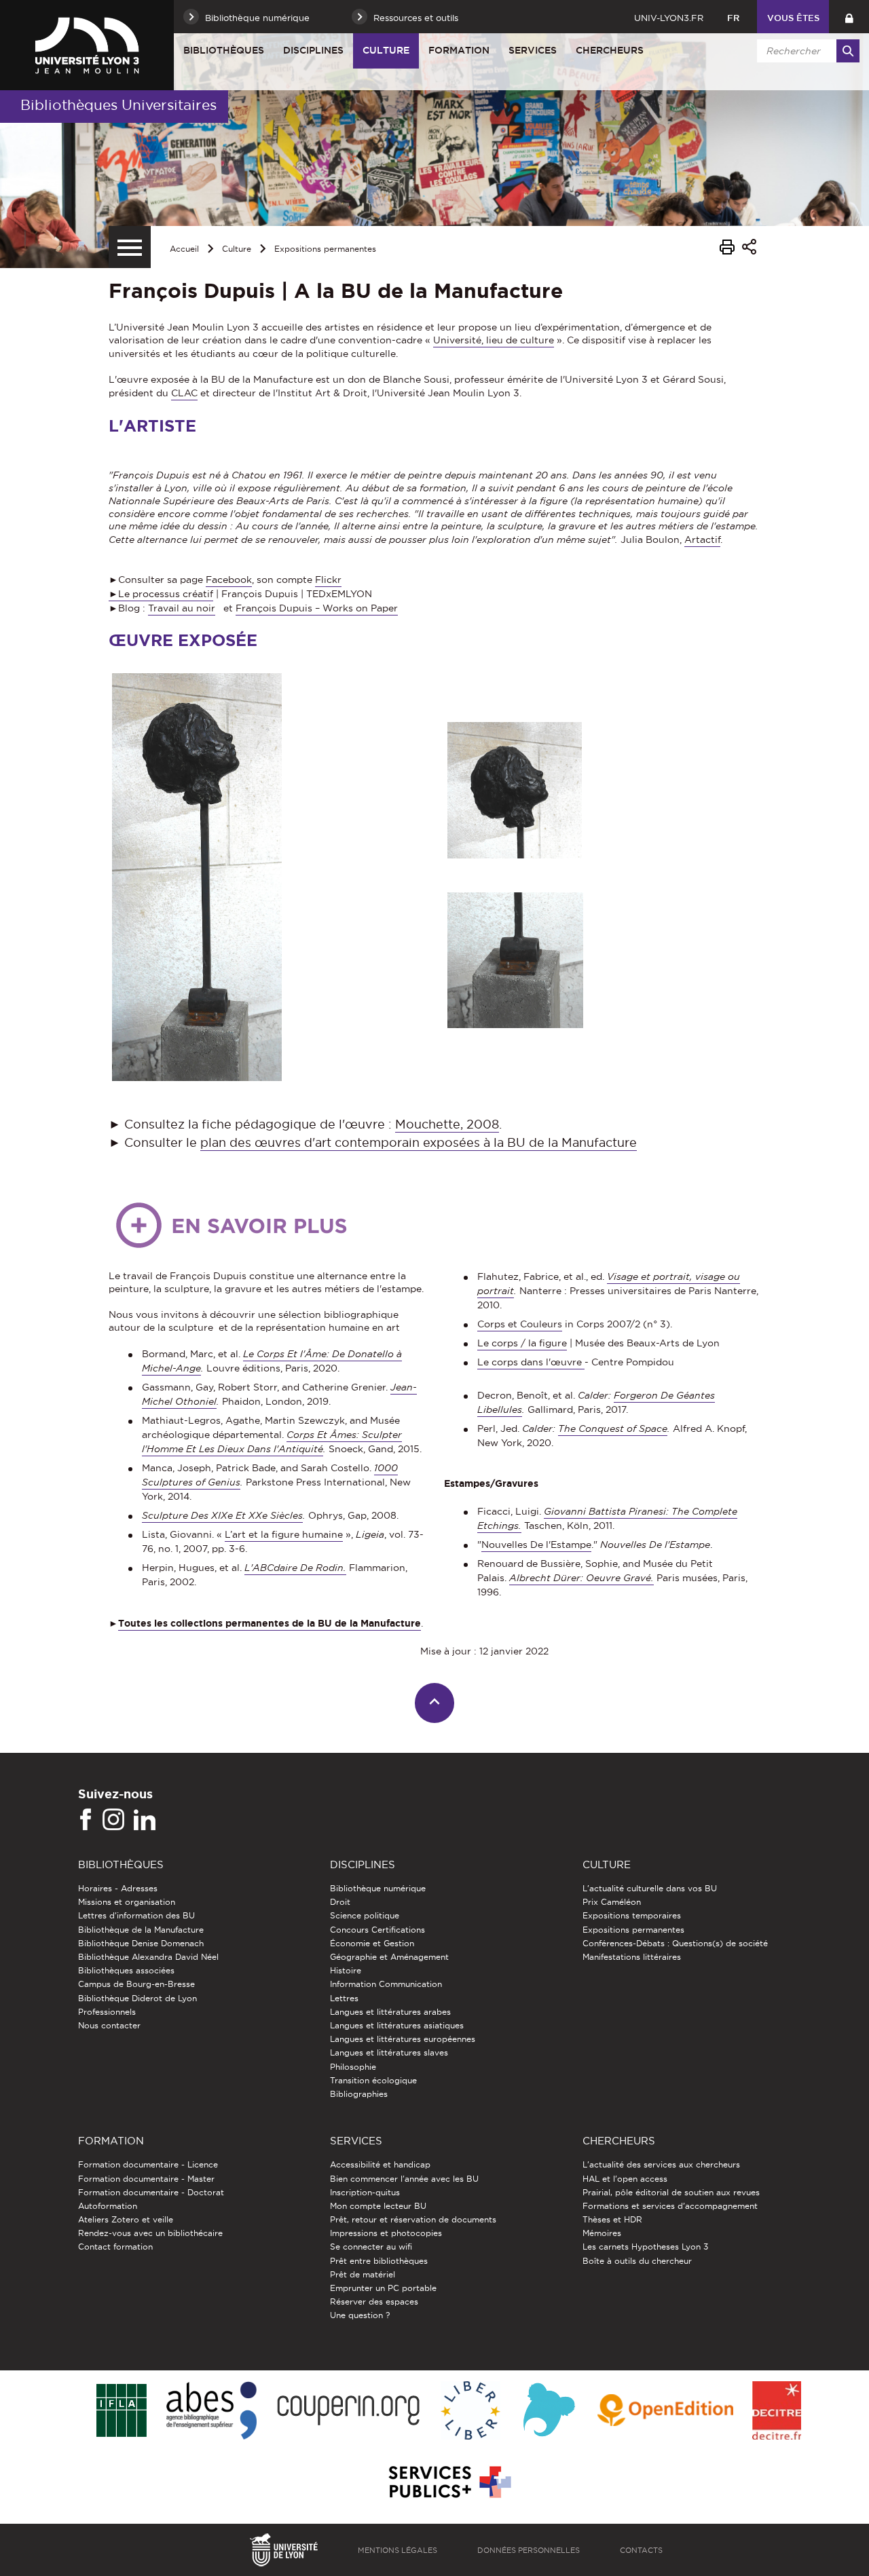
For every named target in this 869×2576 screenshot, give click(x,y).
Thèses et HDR (612, 2219)
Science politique (365, 1915)
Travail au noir (182, 608)
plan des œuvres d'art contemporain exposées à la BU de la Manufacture (419, 1142)
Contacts (641, 2550)
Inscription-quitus (365, 2192)
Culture (386, 50)
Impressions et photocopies (386, 2233)
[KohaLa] (549, 2411)
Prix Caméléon (612, 1902)
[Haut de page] (435, 1703)
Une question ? (360, 2315)
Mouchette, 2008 (447, 1124)
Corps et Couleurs (520, 1324)
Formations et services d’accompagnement (670, 2206)
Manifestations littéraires (632, 1957)
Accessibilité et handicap (380, 2164)
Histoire (346, 1970)
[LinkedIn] (145, 1820)
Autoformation (108, 2206)
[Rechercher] (848, 51)
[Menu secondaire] (130, 247)
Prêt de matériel (363, 2274)
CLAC (184, 393)
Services (533, 50)
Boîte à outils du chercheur (637, 2261)
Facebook (229, 580)
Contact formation (115, 2247)
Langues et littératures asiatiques (397, 2025)
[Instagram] (113, 1820)
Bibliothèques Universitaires (118, 105)
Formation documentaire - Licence (148, 2164)
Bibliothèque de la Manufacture (141, 1930)
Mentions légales (397, 2550)
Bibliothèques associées (126, 1970)
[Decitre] (776, 2411)
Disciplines (313, 50)
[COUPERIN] (349, 2411)
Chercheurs (610, 50)
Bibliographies (359, 2094)
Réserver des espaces (374, 2302)
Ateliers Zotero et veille (126, 2219)
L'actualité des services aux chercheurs (661, 2164)
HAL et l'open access (625, 2179)
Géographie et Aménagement (389, 1957)
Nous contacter (109, 2025)
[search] (806, 51)
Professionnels (107, 2012)
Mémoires (602, 2233)
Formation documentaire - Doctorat (151, 2192)
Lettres (344, 1998)
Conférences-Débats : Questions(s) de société (675, 1943)
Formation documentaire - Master (146, 2179)
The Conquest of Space (613, 1428)
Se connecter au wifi (371, 2247)
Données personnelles (529, 2550)
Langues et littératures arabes (390, 2012)
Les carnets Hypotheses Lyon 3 (645, 2247)
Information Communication (386, 1984)
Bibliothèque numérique (378, 1888)
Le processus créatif (166, 594)
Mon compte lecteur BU (378, 2206)
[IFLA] (121, 2411)
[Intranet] (849, 17)
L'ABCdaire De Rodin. (295, 1568)
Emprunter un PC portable (383, 2288)
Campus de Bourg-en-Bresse (136, 1984)
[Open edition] (665, 2411)
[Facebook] (86, 1820)
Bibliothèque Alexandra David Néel (148, 1957)
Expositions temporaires (632, 1915)
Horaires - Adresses (118, 1888)
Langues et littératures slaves (389, 2052)
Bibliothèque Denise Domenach (141, 1943)
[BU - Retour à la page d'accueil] (87, 45)
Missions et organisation (127, 1902)
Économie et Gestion (372, 1943)
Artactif (702, 539)
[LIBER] (470, 2411)
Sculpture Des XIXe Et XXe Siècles (222, 1515)
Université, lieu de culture (494, 340)
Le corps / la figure (522, 1343)
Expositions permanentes (325, 249)
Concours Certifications (377, 1930)
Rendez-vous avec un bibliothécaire (150, 2233)
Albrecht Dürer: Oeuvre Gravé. (581, 1578)
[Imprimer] (727, 249)
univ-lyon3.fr (669, 18)
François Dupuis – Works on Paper (317, 608)
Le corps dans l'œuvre (531, 1362)
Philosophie (353, 2067)
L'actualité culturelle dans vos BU (650, 1888)
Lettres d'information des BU (136, 1915)
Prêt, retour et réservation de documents (413, 2219)
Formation (459, 50)
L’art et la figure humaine (284, 1534)
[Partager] (749, 249)
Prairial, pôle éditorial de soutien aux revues (671, 2192)
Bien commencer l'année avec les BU (404, 2179)
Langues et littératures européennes (403, 2039)
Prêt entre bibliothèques (379, 2261)
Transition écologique (373, 2080)
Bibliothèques (224, 50)
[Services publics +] (448, 2483)
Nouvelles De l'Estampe (536, 1545)
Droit (340, 1902)
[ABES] (211, 2411)
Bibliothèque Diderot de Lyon (137, 1998)
